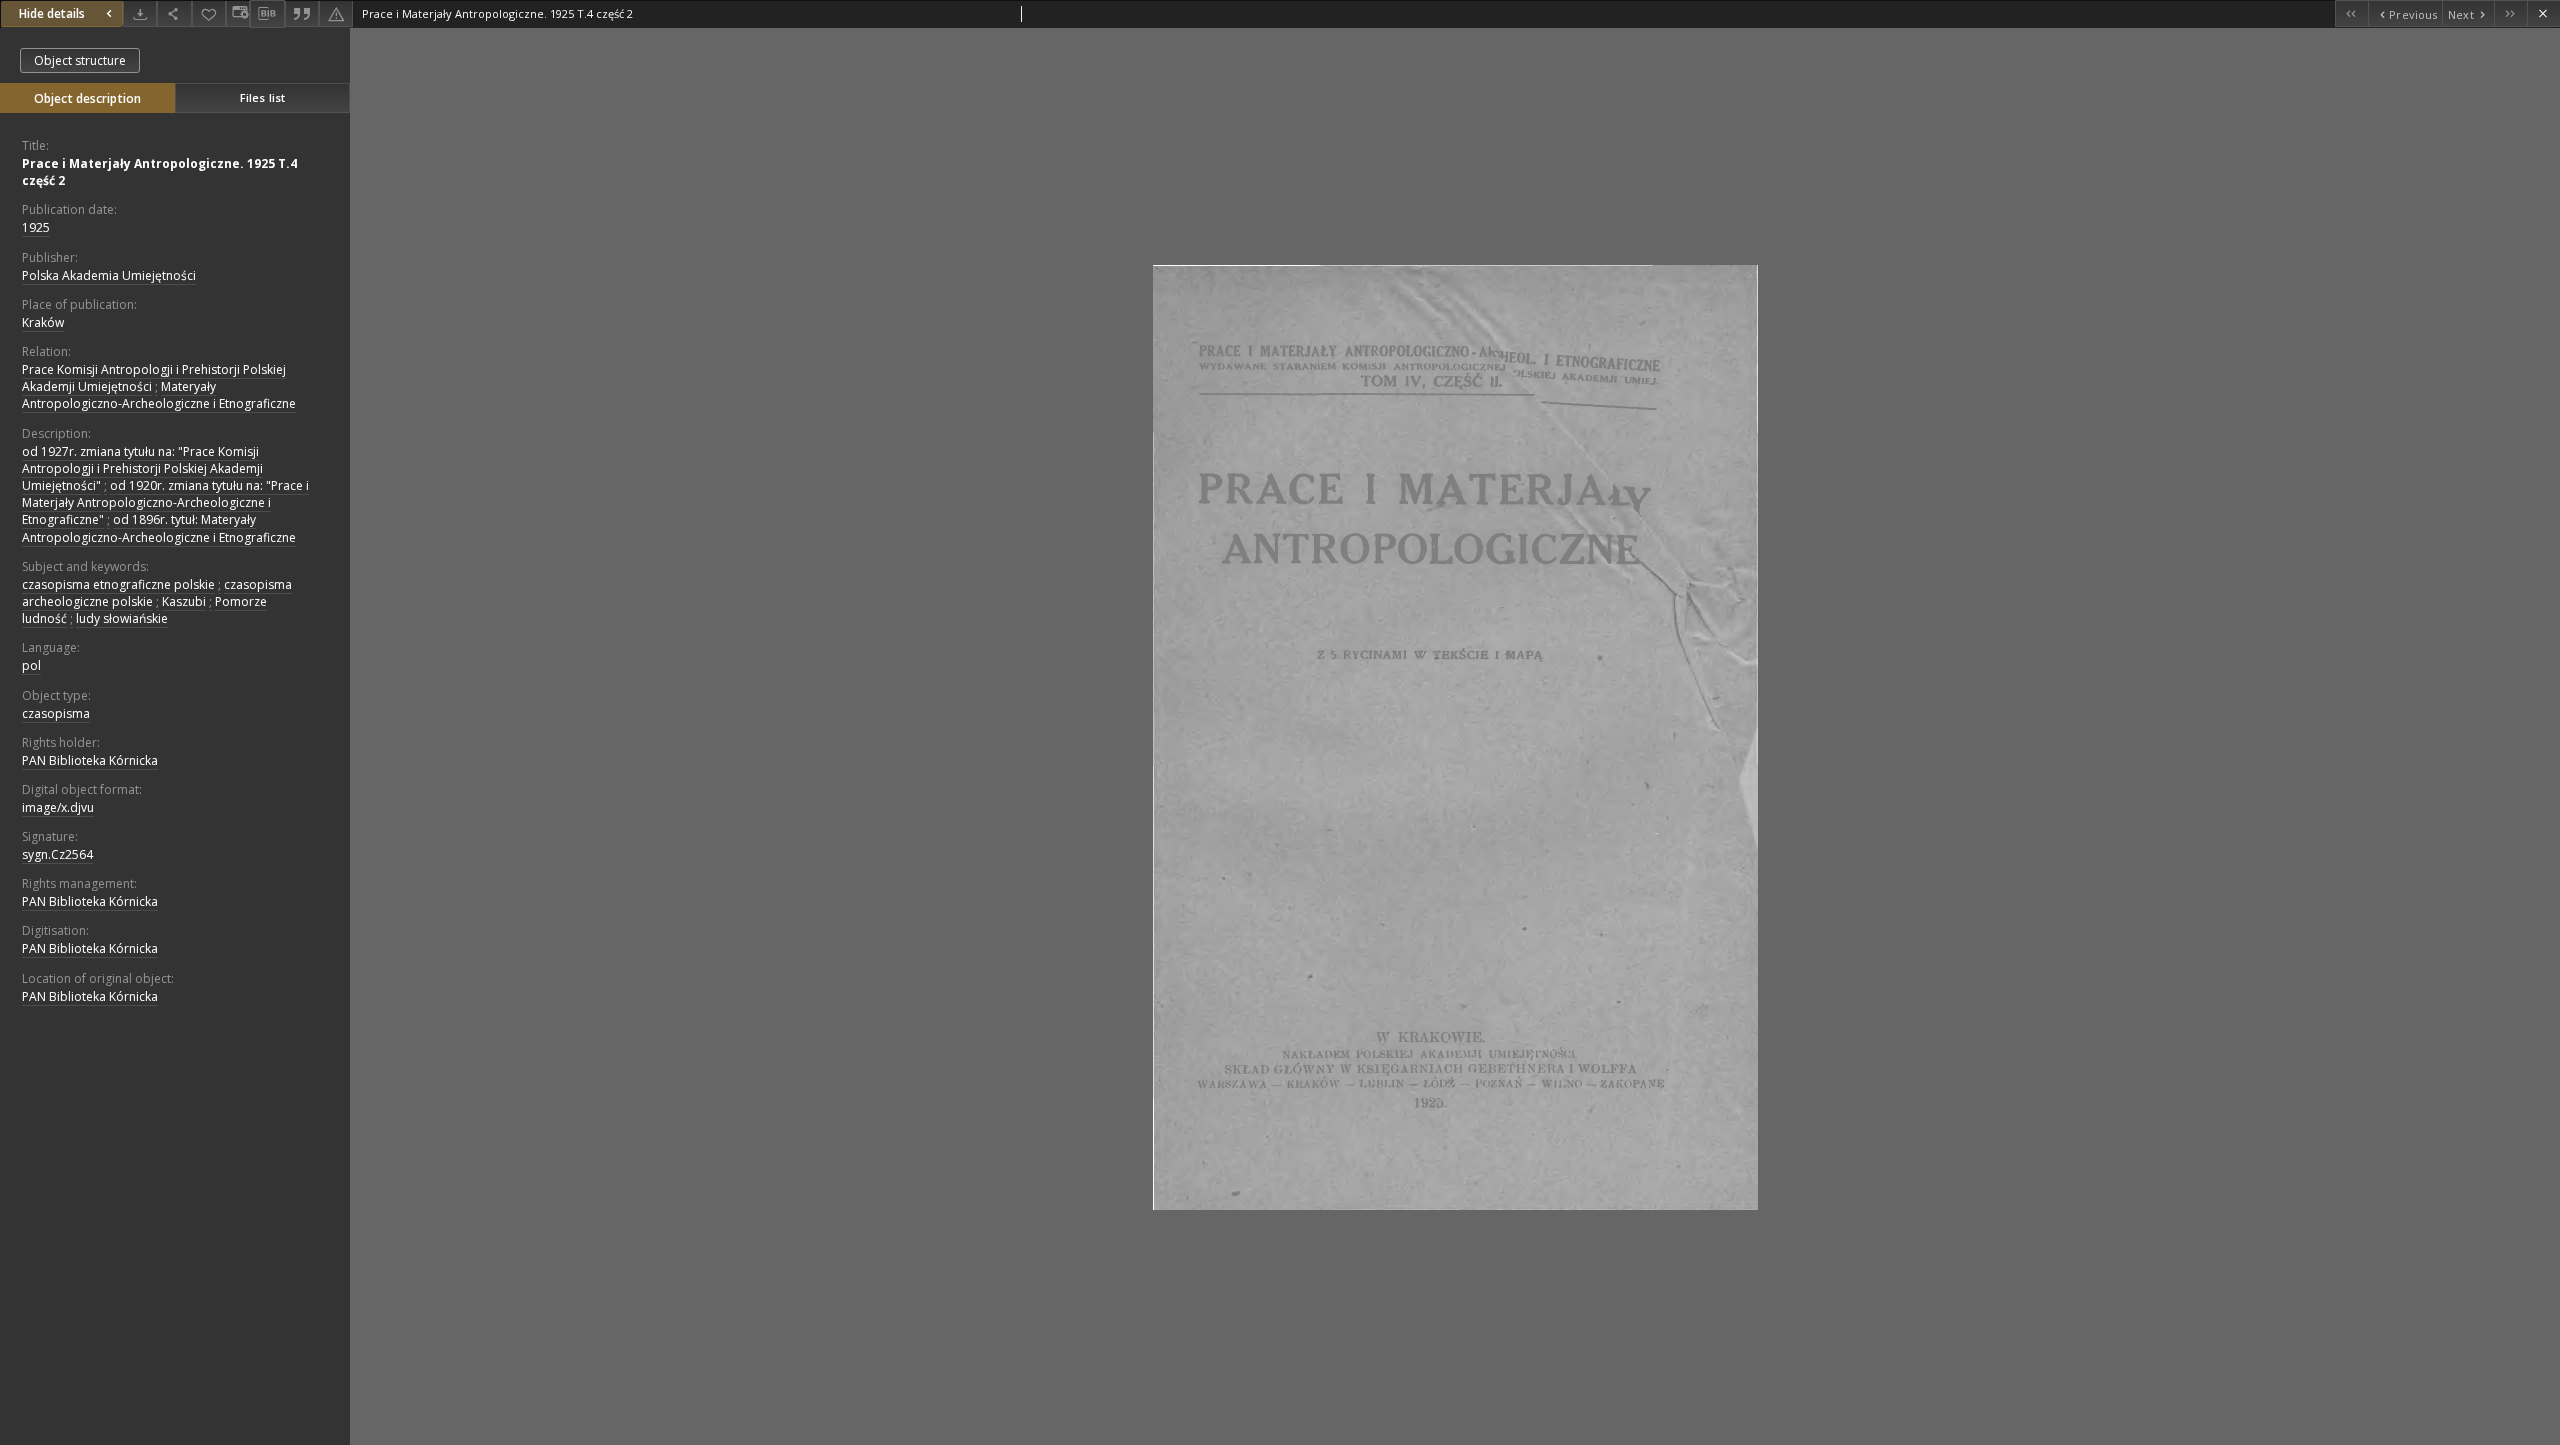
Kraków (43, 322)
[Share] (174, 13)
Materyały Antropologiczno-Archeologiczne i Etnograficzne (159, 395)
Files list (262, 97)
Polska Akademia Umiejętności (109, 275)
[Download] (140, 13)
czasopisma (56, 713)
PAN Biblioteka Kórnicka (90, 760)
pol (31, 665)
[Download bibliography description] (267, 14)
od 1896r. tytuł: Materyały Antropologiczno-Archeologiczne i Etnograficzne (159, 528)
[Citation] (302, 13)
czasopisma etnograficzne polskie (118, 584)
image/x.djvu (58, 807)
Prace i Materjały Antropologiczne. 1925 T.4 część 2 (159, 172)
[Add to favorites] (209, 13)
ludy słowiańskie (122, 618)
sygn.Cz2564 (57, 854)
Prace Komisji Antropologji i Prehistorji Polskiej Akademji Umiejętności (154, 378)
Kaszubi (184, 601)
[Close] (2543, 13)
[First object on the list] (2351, 13)
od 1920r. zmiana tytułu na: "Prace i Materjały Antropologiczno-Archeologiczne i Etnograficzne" (165, 502)
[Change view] (238, 13)
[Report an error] (336, 13)
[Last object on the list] (2510, 13)
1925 (36, 227)
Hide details (52, 13)
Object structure (80, 60)
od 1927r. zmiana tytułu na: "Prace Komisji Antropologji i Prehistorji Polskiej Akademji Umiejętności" (142, 468)
